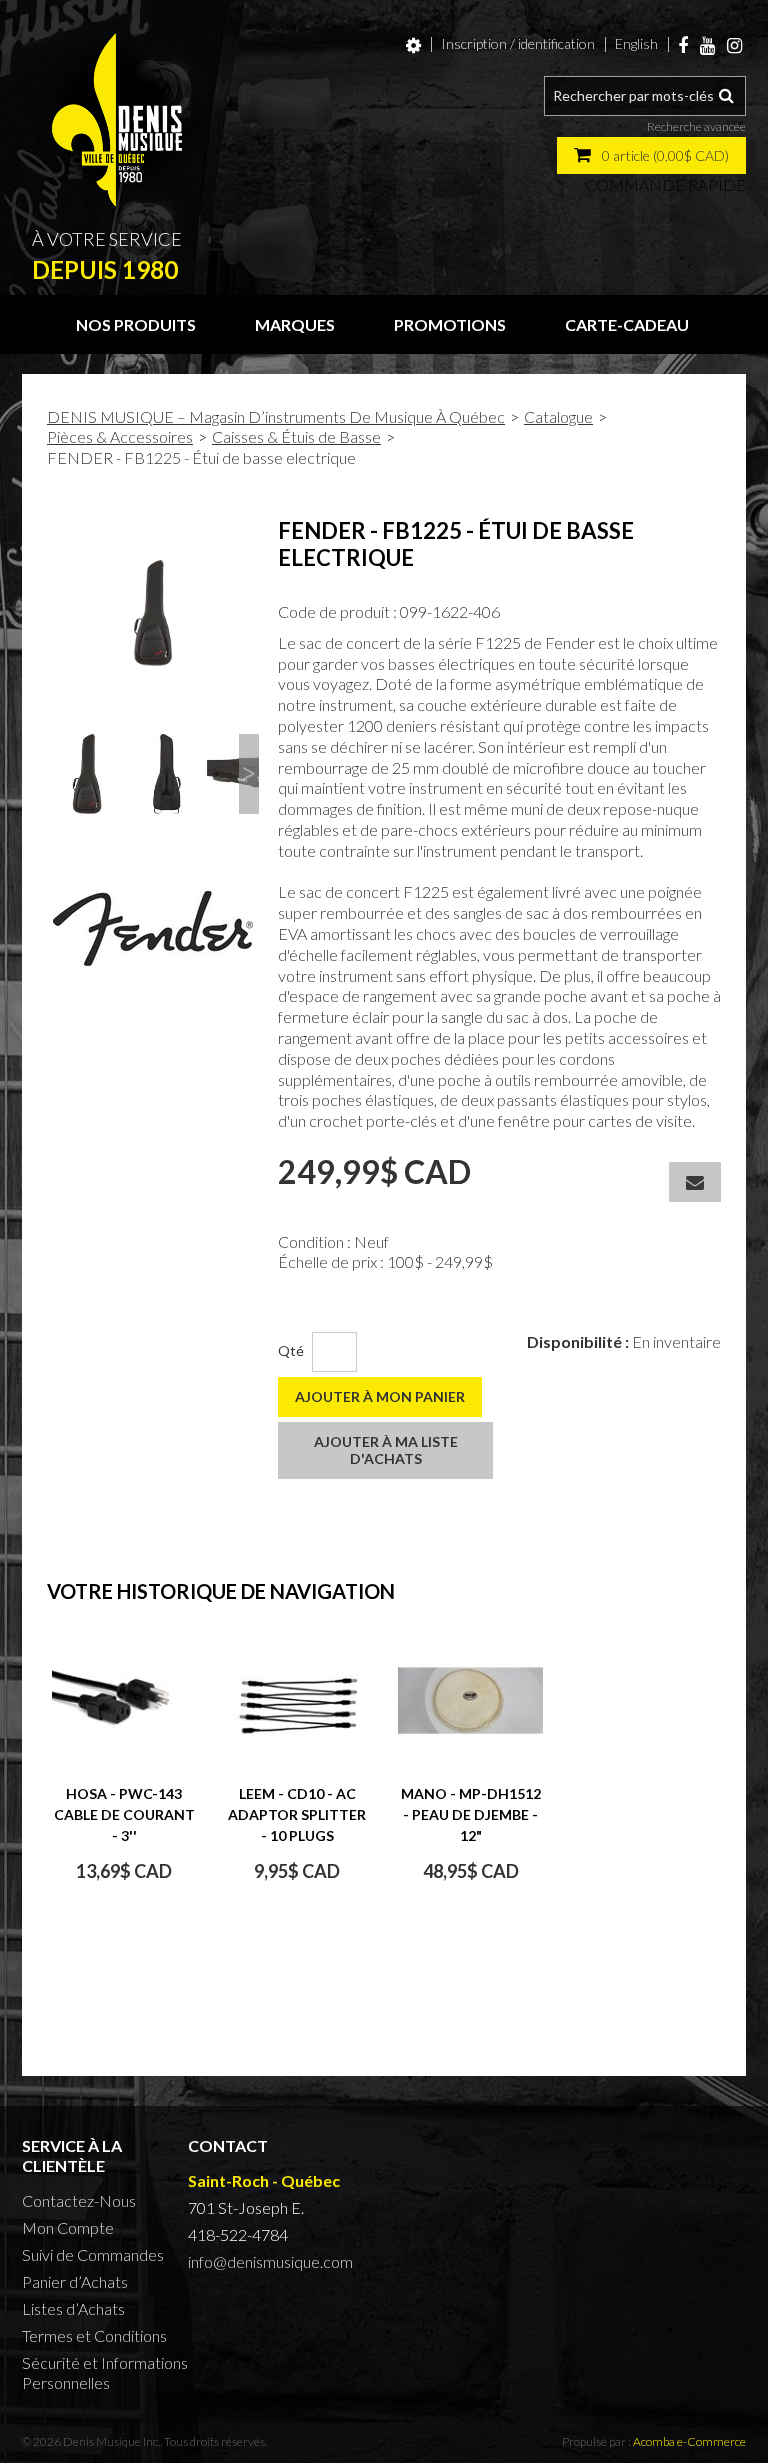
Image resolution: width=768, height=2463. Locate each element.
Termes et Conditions (94, 2335)
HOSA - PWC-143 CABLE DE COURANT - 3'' (124, 1814)
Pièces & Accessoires (120, 436)
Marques (295, 324)
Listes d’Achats (73, 2308)
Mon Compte (68, 2227)
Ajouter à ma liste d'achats (386, 1450)
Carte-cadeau (627, 324)
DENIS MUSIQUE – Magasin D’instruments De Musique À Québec (276, 416)
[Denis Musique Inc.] (117, 120)
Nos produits (136, 324)
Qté (291, 1350)
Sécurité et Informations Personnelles (105, 2372)
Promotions (450, 324)
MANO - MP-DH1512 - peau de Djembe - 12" (471, 1814)
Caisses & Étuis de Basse (296, 436)
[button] (651, 155)
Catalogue (558, 416)
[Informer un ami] (695, 1182)
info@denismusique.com (270, 2261)
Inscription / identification (518, 43)
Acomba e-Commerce (689, 2441)
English (636, 43)
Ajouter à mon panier (380, 1396)
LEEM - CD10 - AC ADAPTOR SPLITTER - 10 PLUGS (297, 1814)
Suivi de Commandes (93, 2254)
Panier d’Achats (75, 2281)
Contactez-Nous (79, 2200)
